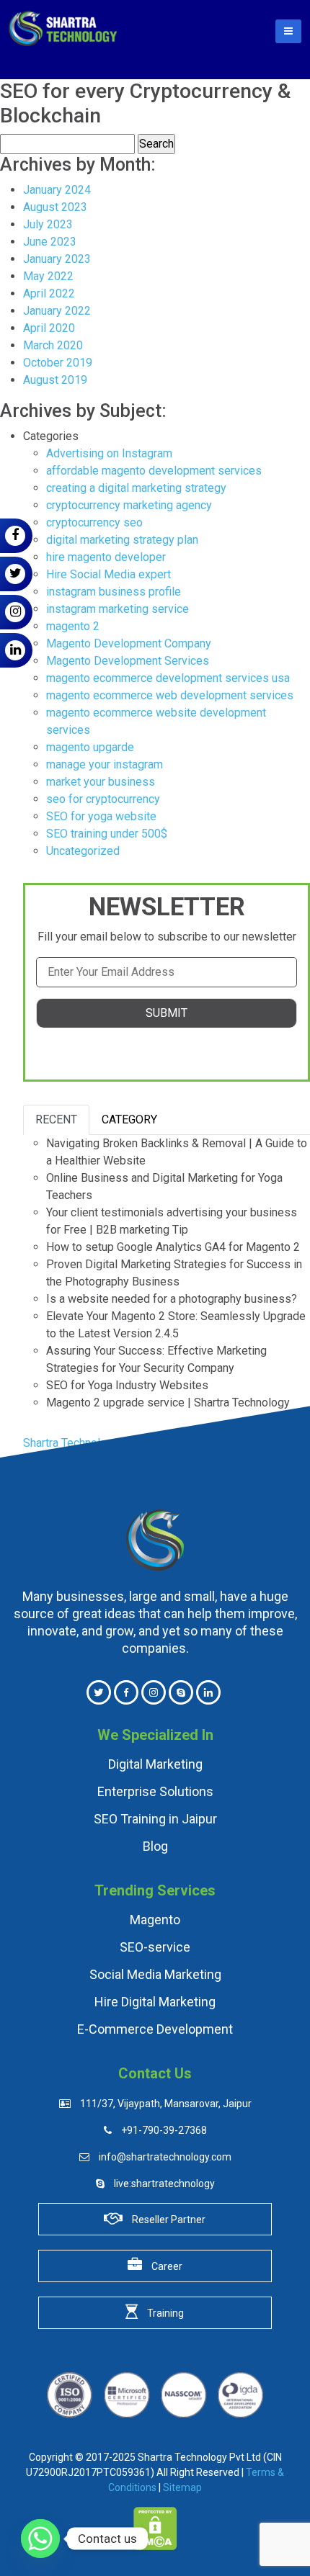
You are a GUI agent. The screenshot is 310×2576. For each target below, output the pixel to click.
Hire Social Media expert (108, 574)
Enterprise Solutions (155, 1792)
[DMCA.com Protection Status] (155, 2528)
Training (164, 2313)
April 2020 (49, 328)
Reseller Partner (168, 2220)
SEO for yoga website (101, 816)
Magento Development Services (128, 661)
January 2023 (57, 259)
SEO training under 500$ (107, 834)
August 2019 (55, 380)
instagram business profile (114, 592)
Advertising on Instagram (109, 453)
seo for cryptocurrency (103, 799)
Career (166, 2266)
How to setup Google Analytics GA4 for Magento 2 (173, 1247)
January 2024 (57, 190)
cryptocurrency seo (94, 522)
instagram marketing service (118, 609)
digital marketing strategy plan (122, 540)
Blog (155, 1846)
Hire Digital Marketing (155, 2002)
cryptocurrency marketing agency (129, 505)
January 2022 (57, 311)
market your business (101, 782)
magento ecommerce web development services (170, 695)
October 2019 (58, 363)
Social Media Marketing (155, 1975)
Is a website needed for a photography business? (173, 1299)
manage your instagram (105, 764)
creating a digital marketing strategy (136, 488)
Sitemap (182, 2487)
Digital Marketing (155, 1764)
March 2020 (53, 345)
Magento (155, 1920)
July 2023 (48, 224)
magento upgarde (90, 747)
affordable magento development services (154, 471)
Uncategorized (83, 851)
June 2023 (50, 242)
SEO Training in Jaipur (155, 1819)
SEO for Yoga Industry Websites (127, 1385)
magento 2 (73, 626)
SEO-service (155, 1947)
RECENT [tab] (56, 1119)
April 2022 (49, 293)
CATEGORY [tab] (129, 1119)
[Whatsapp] (40, 2539)
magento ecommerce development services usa (168, 678)
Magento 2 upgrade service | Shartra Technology (168, 1403)
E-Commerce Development (155, 2029)
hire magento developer (106, 557)
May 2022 (48, 276)
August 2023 (55, 207)
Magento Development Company (129, 643)
